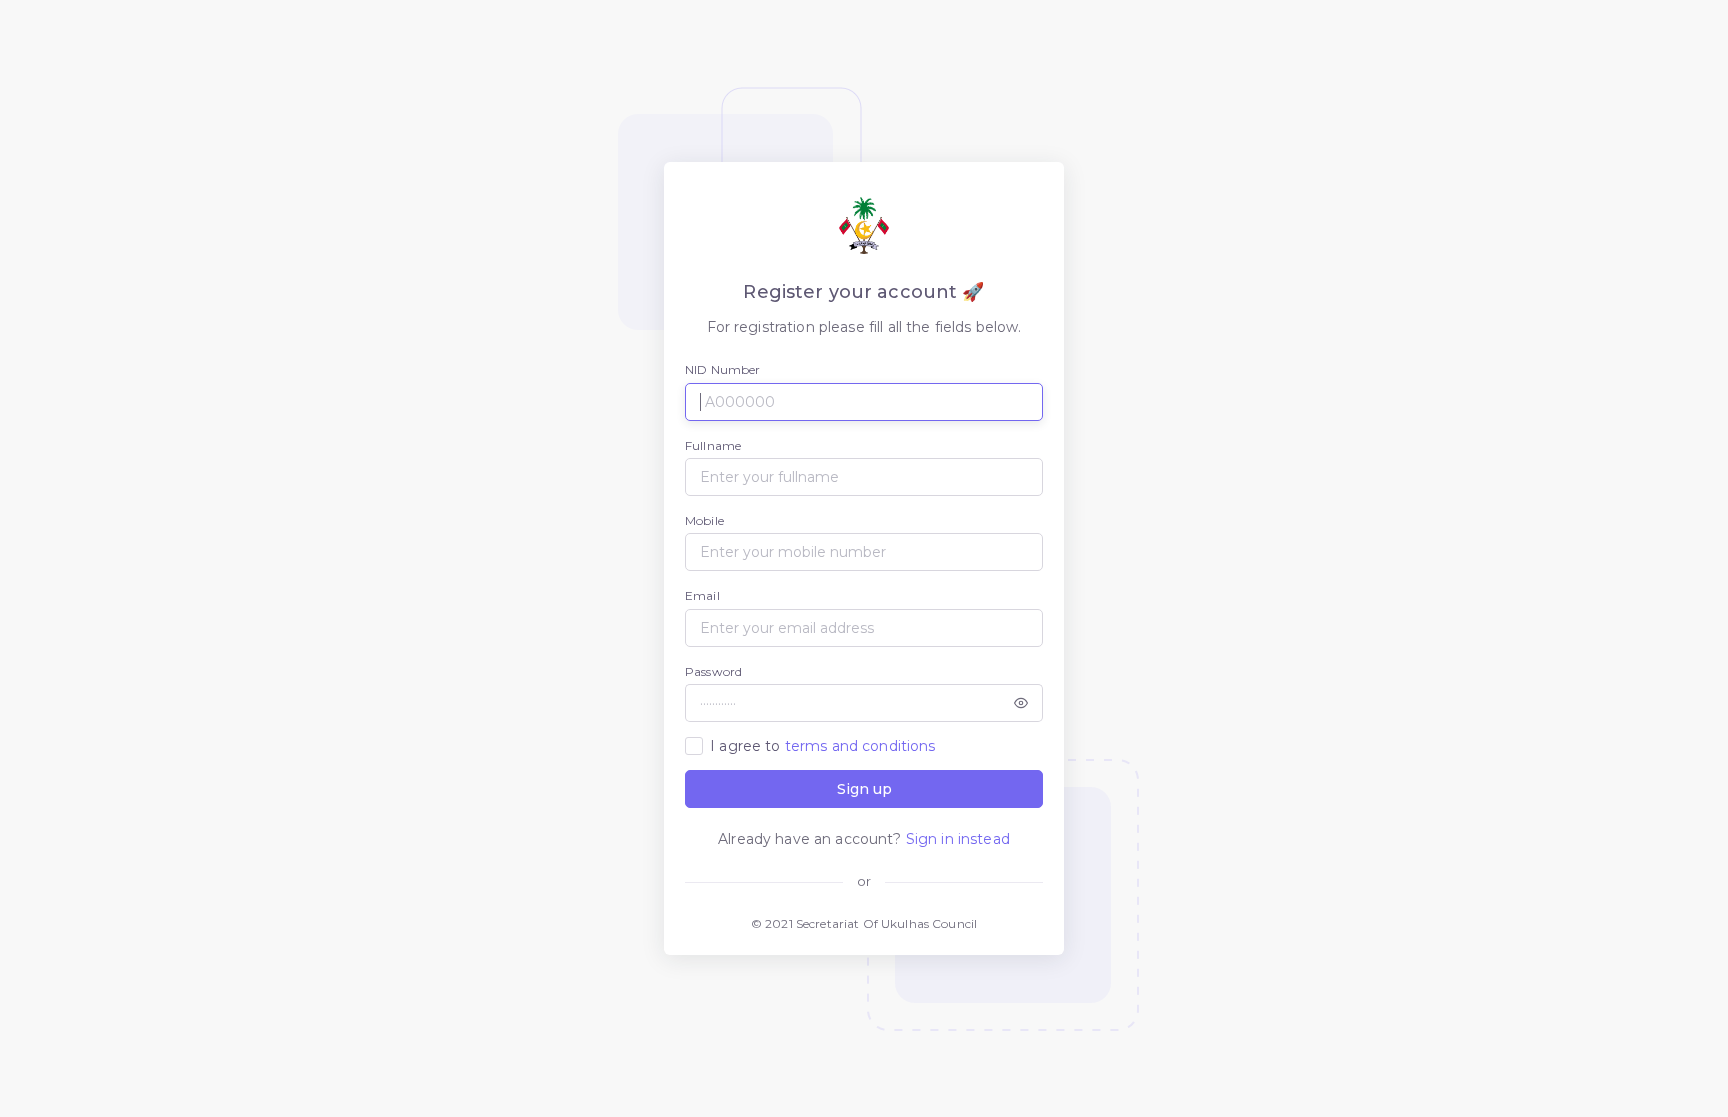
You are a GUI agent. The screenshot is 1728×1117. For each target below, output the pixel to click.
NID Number (722, 369)
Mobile (704, 520)
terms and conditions (860, 746)
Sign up (864, 789)
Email (702, 595)
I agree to (822, 746)
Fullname (713, 445)
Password (713, 671)
